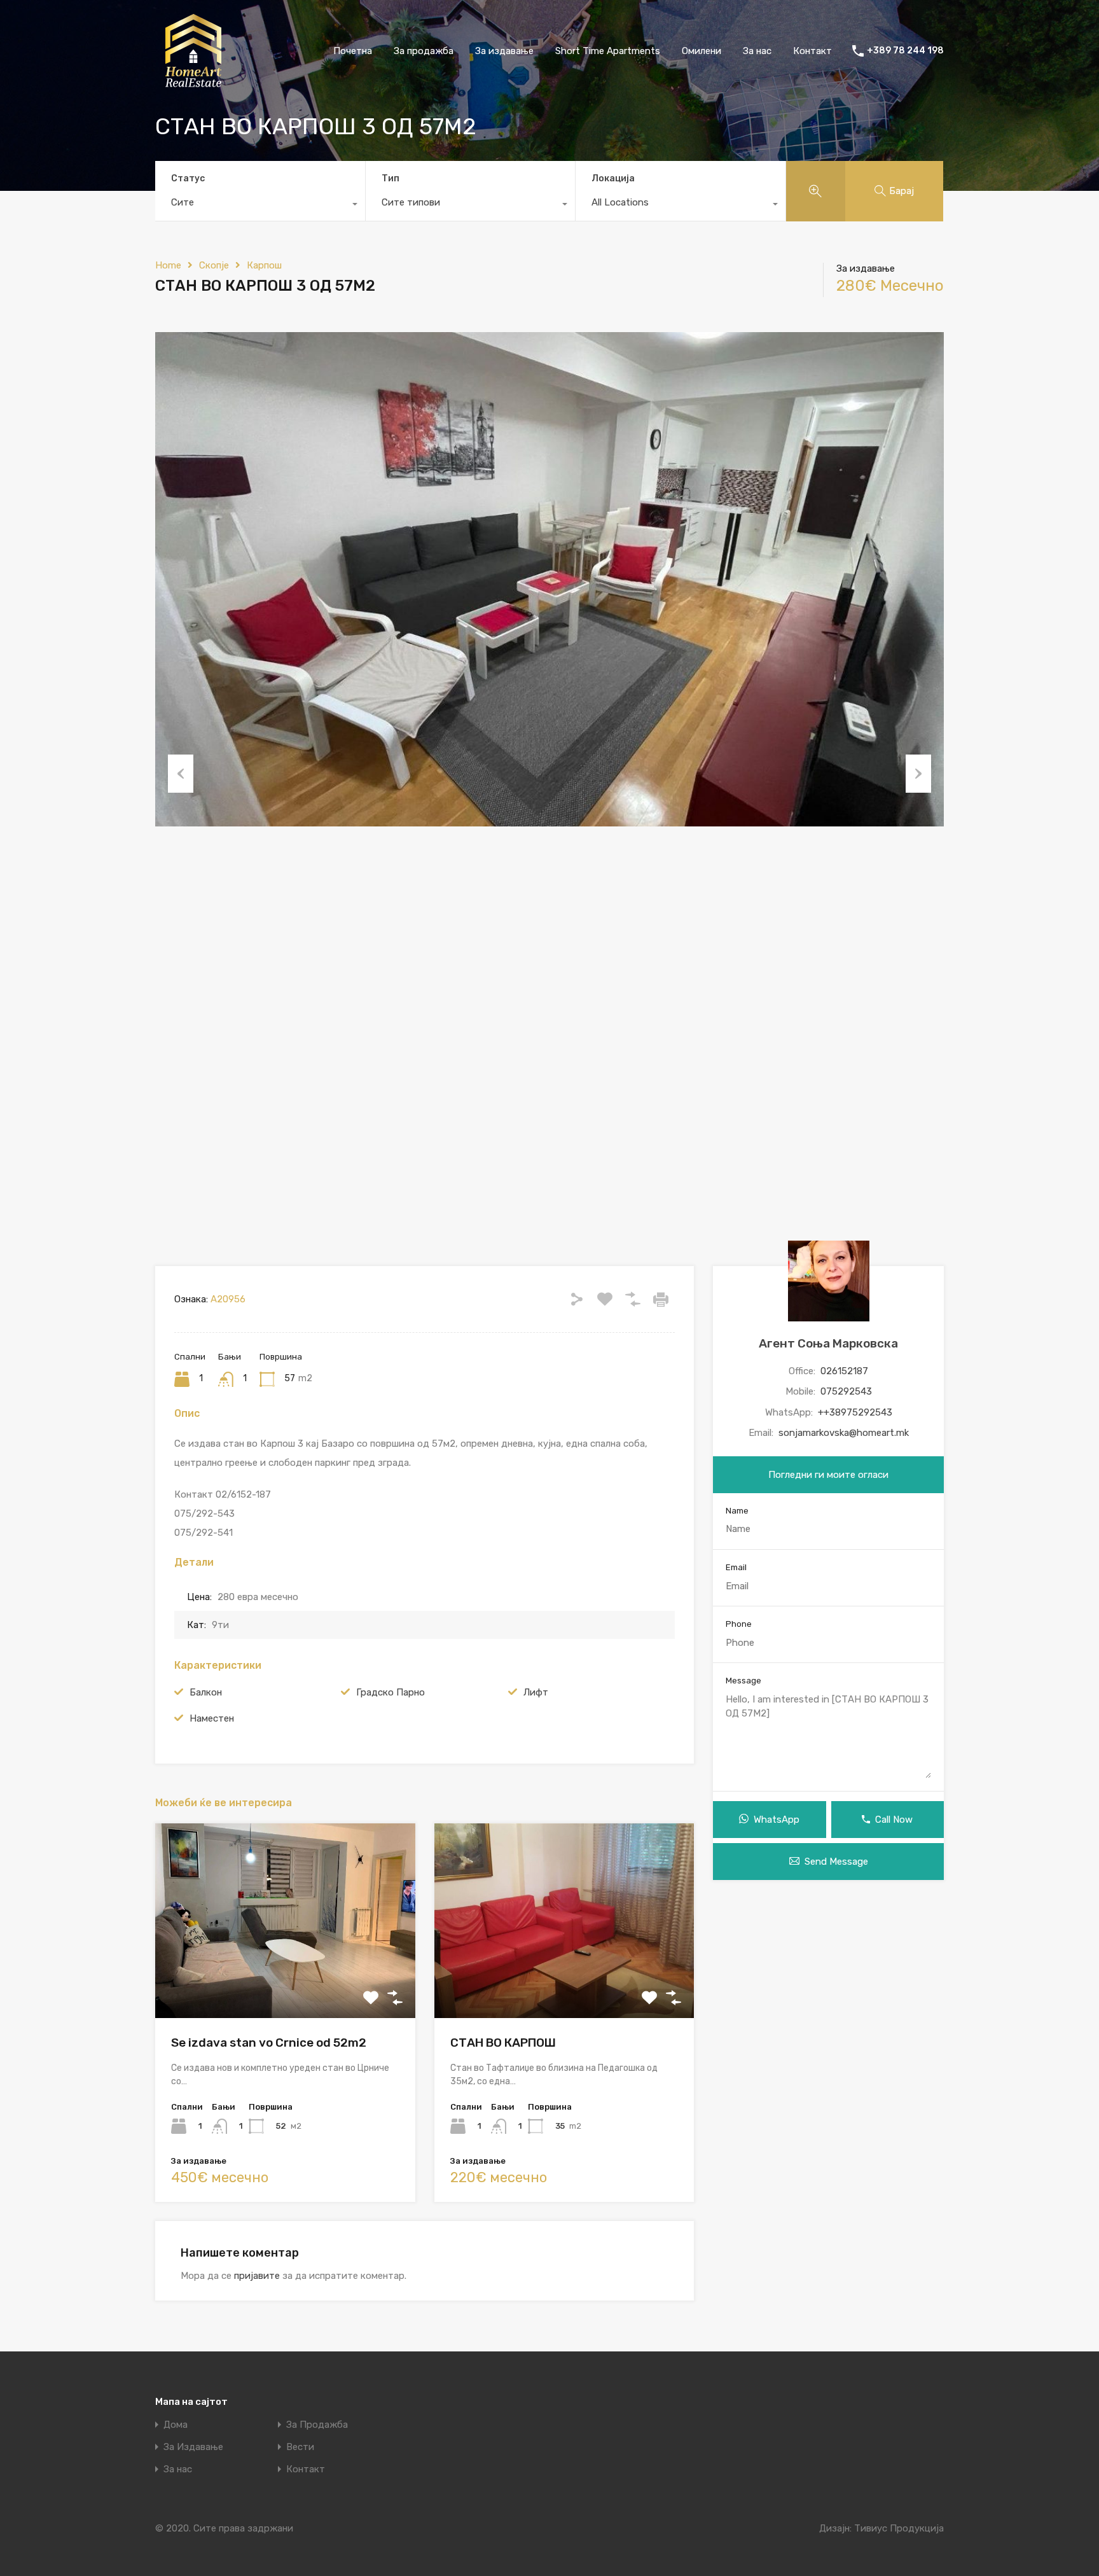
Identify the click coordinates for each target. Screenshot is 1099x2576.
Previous (181, 774)
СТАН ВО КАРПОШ (503, 2043)
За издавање (504, 51)
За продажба (424, 51)
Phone (739, 1624)
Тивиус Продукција (899, 2528)
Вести (300, 2447)
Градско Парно (391, 1692)
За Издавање (193, 2447)
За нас (757, 51)
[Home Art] (193, 83)
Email (736, 1567)
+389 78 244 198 (905, 51)
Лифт (536, 1692)
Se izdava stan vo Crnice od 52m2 (269, 2043)
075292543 (846, 1391)
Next (918, 774)
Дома (176, 2425)
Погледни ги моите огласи (828, 1475)
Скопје (214, 265)
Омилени (702, 51)
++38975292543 (855, 1412)
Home (168, 265)
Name (737, 1511)
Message (743, 1681)
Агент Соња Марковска (828, 1343)
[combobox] (260, 205)
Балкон (206, 1692)
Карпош (264, 265)
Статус (188, 178)
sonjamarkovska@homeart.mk (844, 1433)
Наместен (212, 1718)
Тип (391, 178)
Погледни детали (285, 1979)
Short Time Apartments (608, 51)
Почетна (353, 51)
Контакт (812, 51)
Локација (613, 178)
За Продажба (317, 2425)
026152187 (844, 1371)
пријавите (257, 2276)
